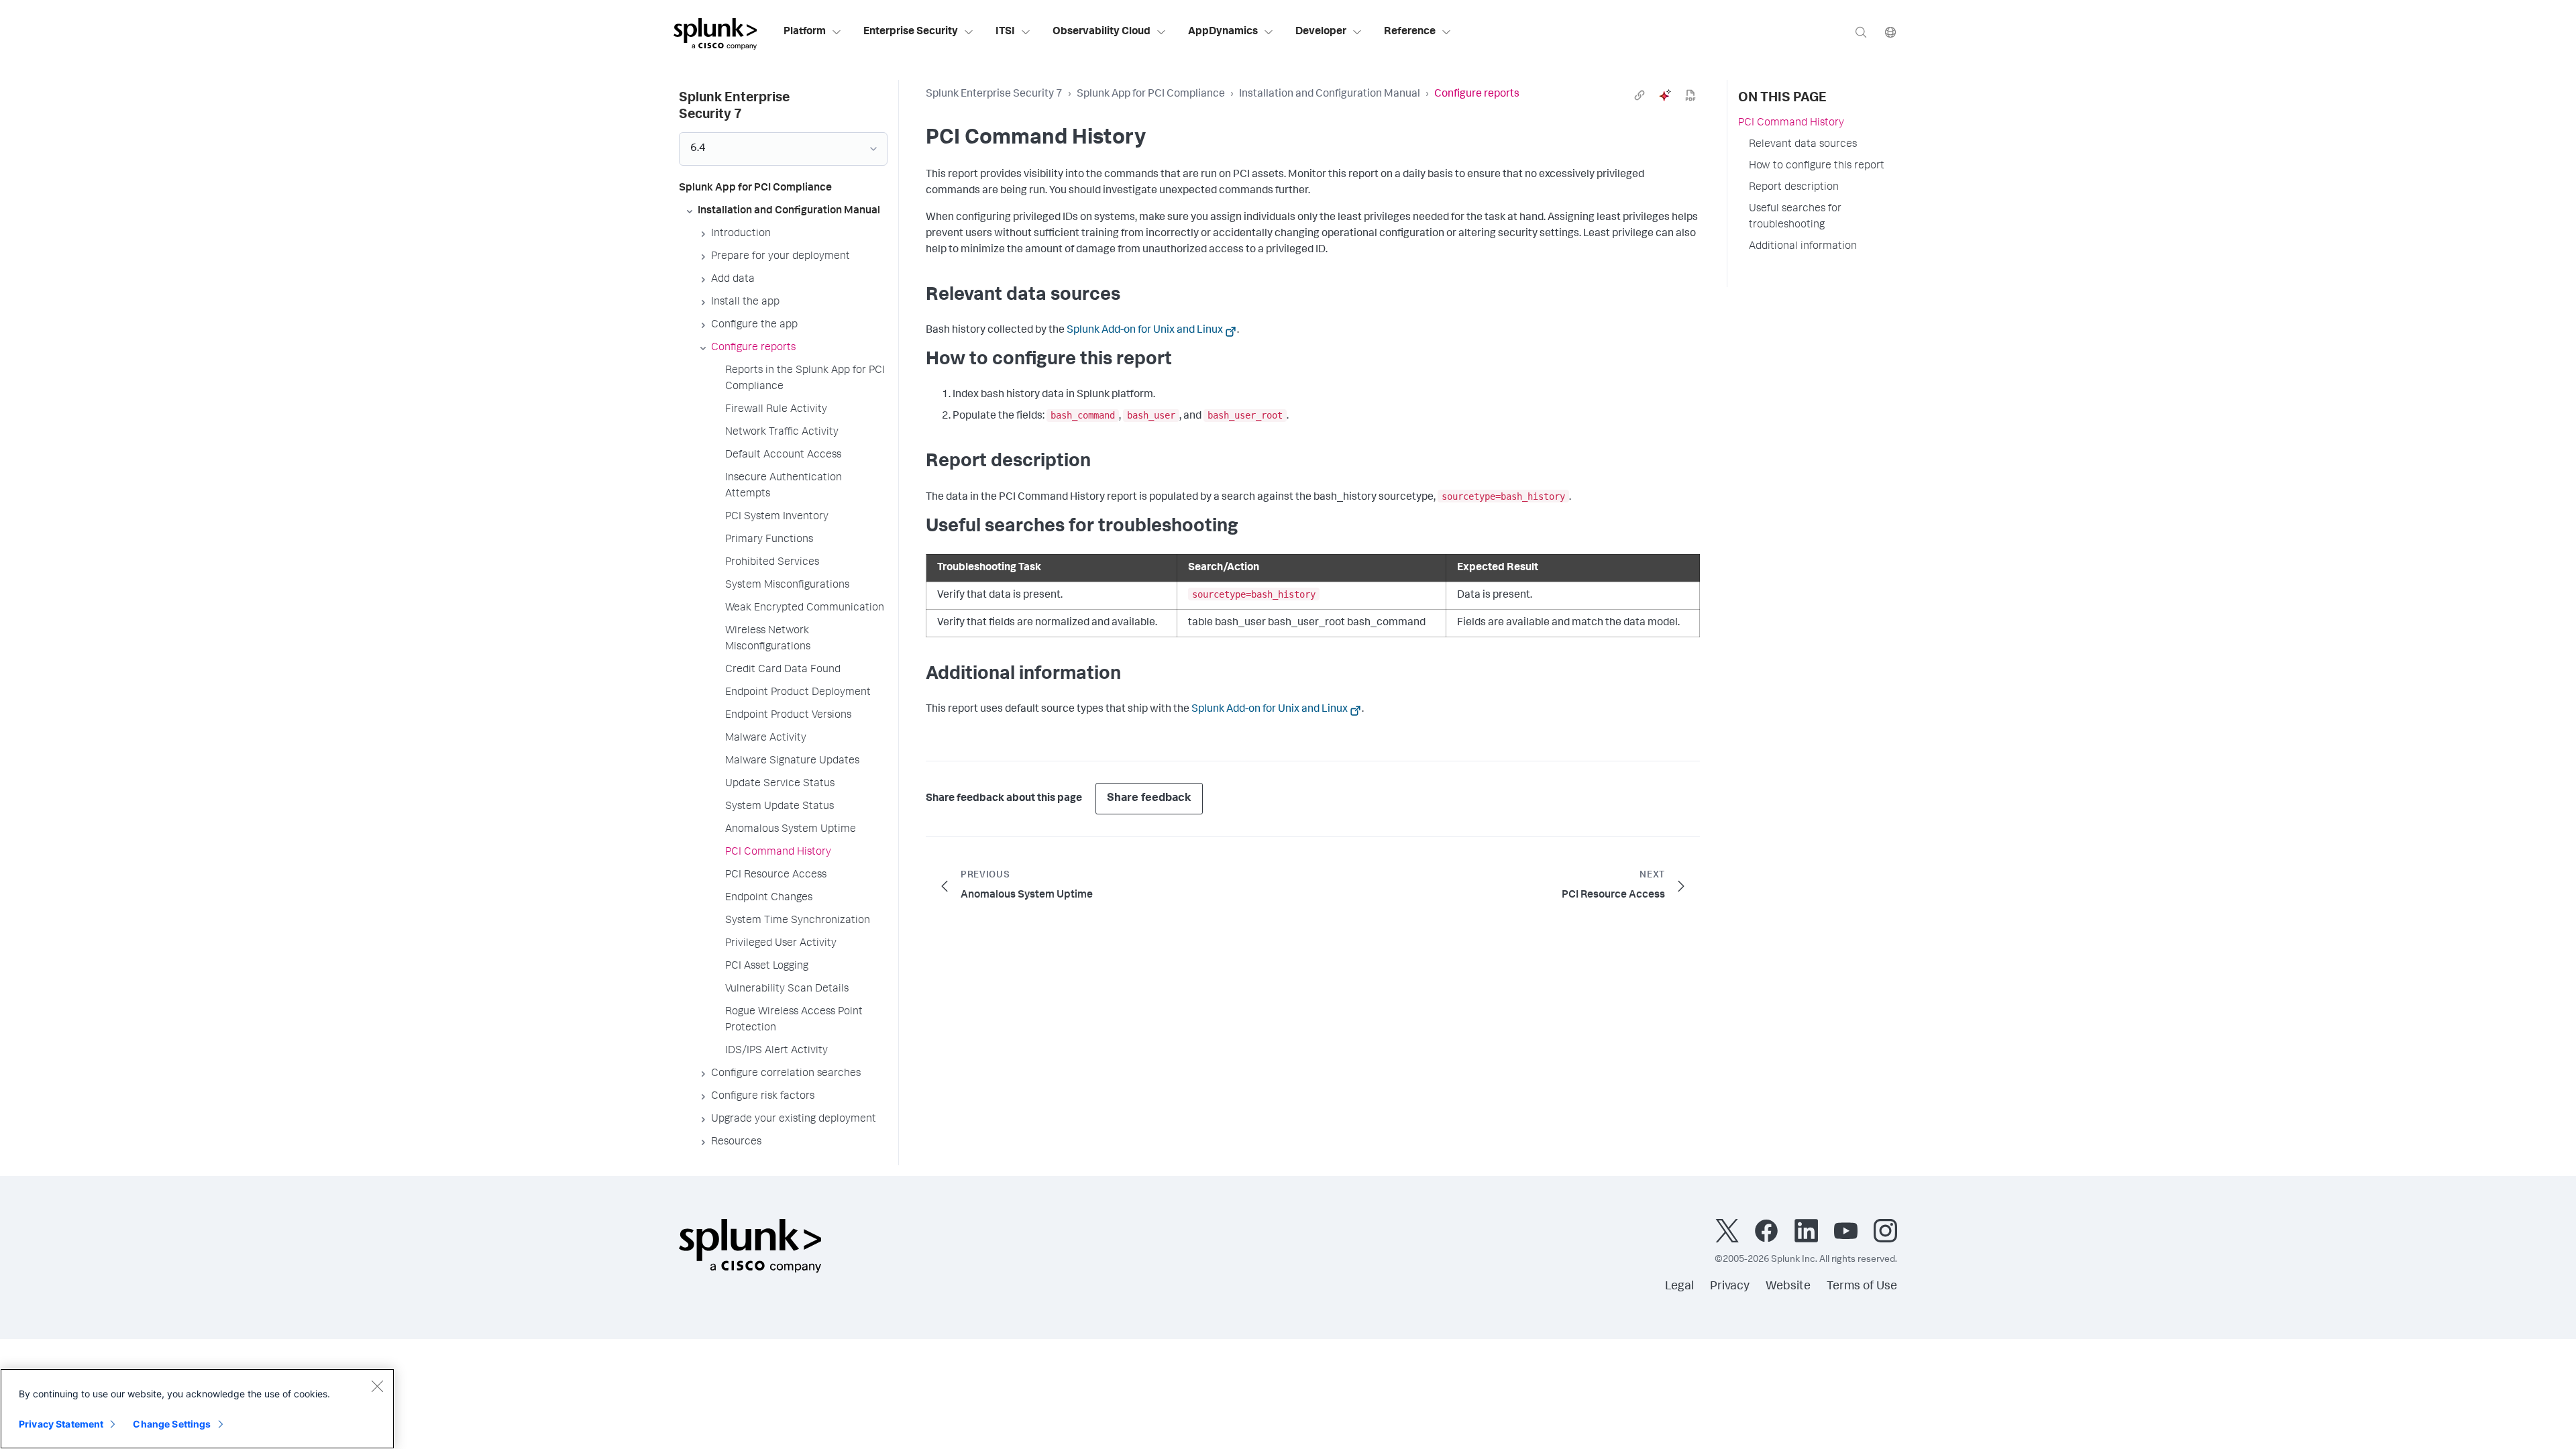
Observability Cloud (1102, 32)
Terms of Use (1862, 1287)
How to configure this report (1817, 166)
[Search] (1861, 32)
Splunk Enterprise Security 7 (994, 95)
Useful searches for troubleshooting (1795, 217)
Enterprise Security (911, 32)
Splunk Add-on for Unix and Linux (1145, 331)
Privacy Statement (61, 1424)
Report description (1794, 188)
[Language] (1890, 32)
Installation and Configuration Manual (1330, 95)
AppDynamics (1223, 32)
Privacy (1730, 1287)
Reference (1410, 32)
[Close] (377, 1386)
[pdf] (1690, 95)
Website (1788, 1287)
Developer (1321, 32)
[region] (197, 1409)
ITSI (1005, 32)
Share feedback (1149, 799)
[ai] (1665, 95)
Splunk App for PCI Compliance (1151, 95)
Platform (805, 32)
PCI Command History (1791, 123)
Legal (1679, 1287)
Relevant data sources (1803, 145)
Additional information (1803, 247)
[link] (1640, 95)
